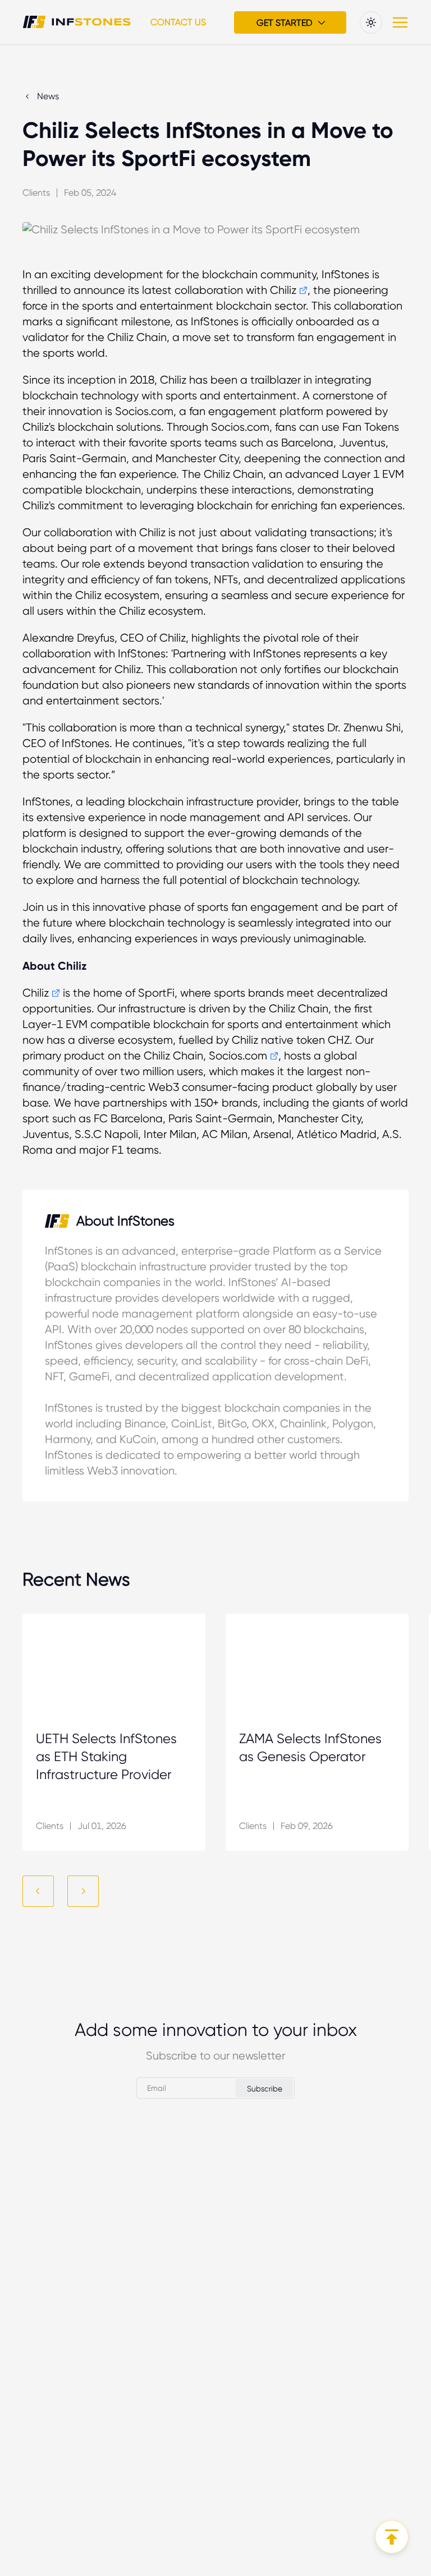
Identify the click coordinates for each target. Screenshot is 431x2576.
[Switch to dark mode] (371, 22)
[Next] (83, 1891)
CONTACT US (178, 22)
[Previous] (38, 1891)
